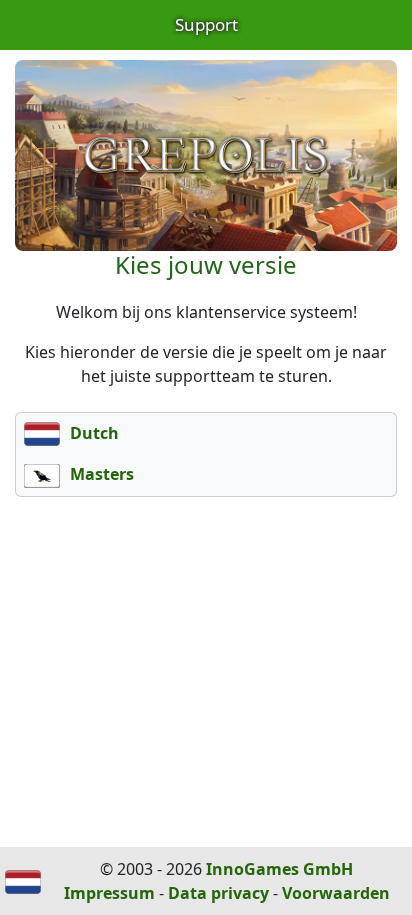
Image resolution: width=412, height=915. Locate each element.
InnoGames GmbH (279, 869)
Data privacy (218, 893)
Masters (100, 474)
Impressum (109, 893)
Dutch (92, 433)
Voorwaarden (336, 893)
